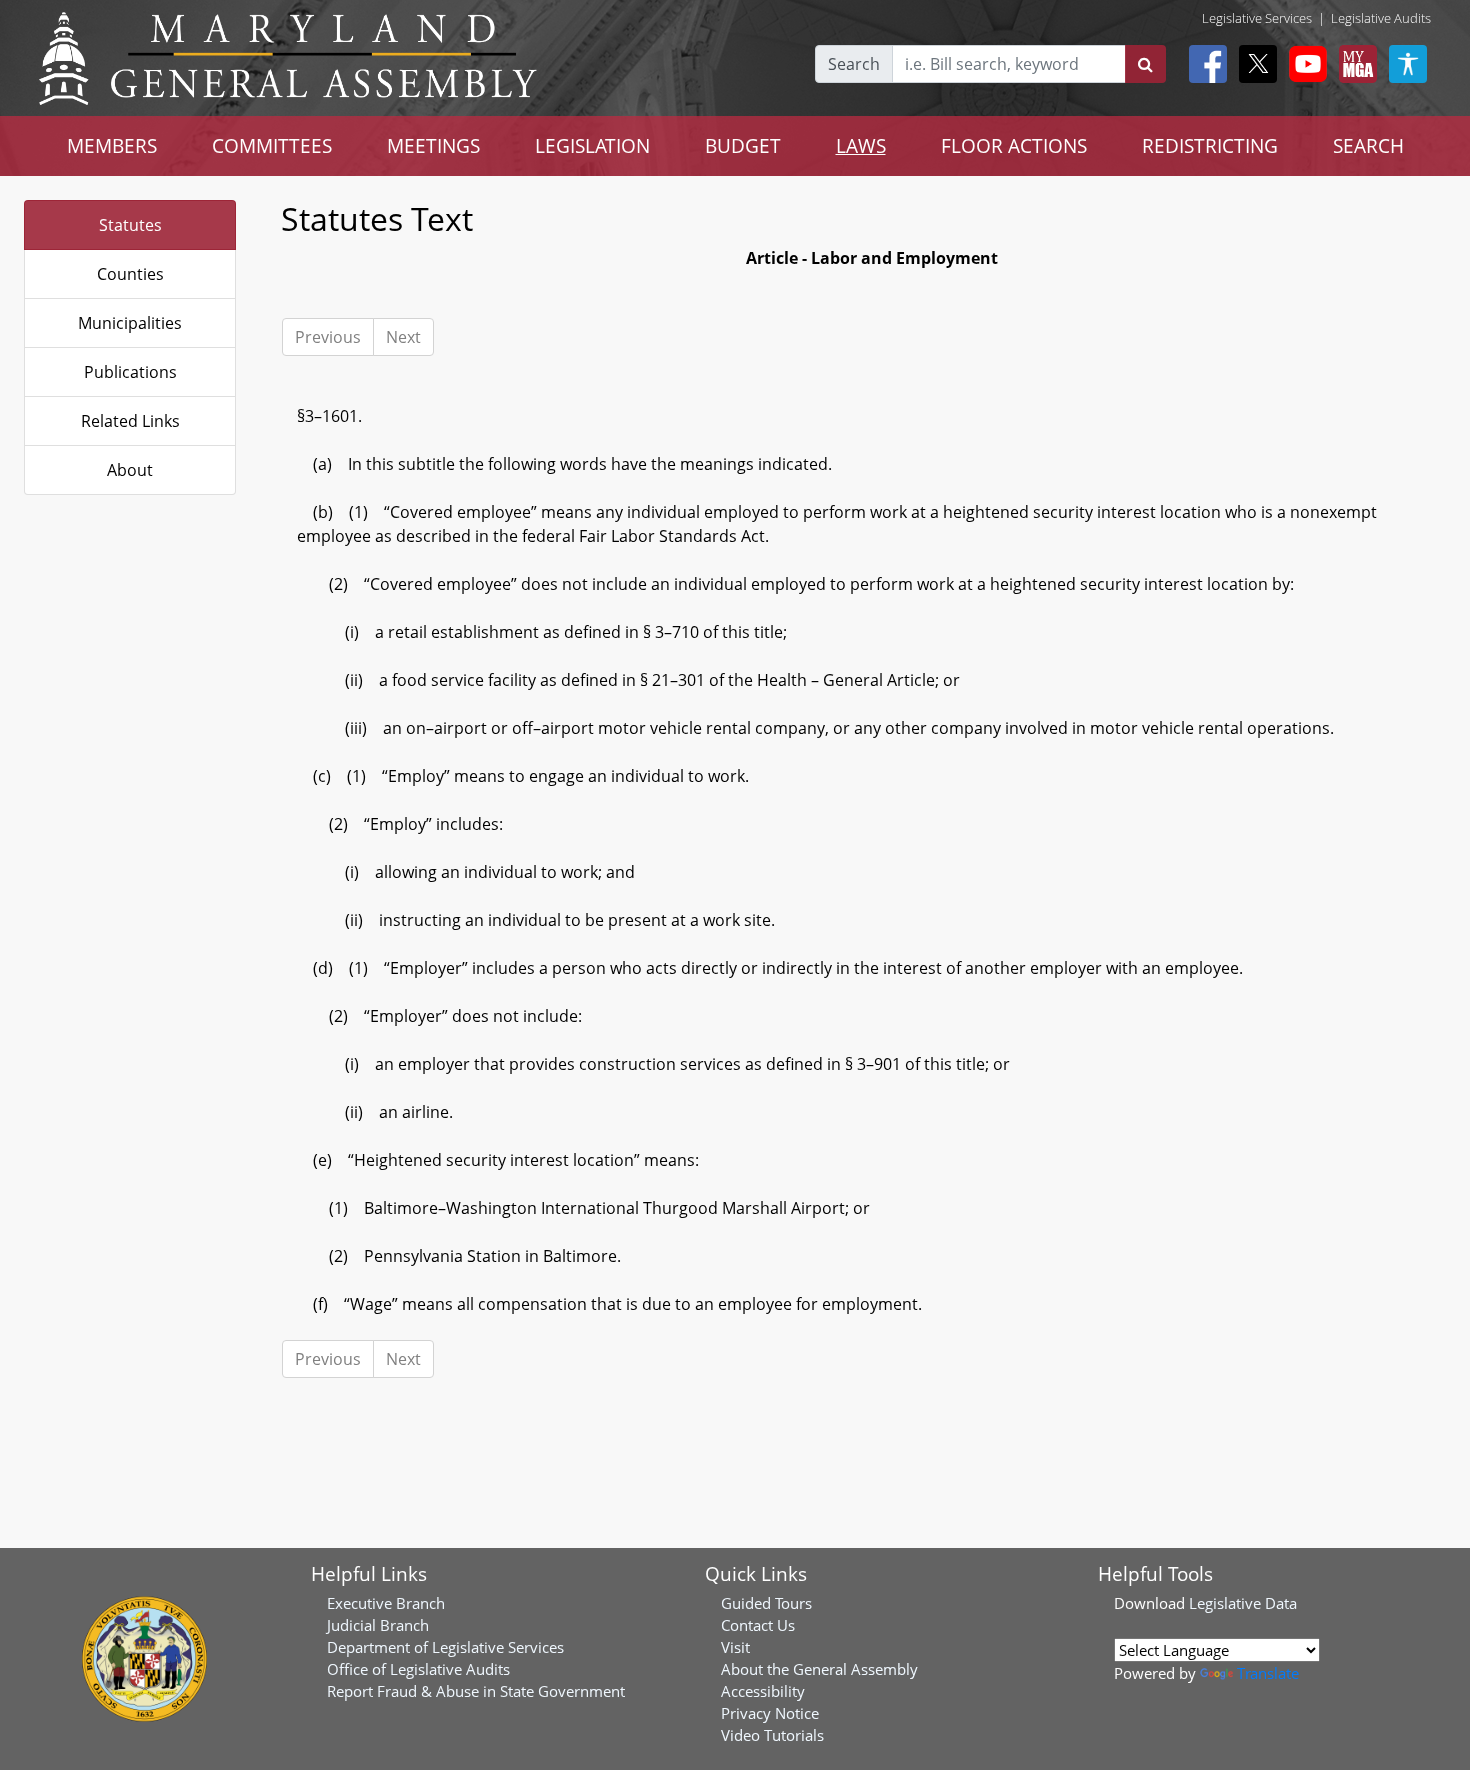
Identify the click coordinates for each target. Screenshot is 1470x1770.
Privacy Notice (770, 1713)
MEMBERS (112, 145)
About (130, 470)
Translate (1268, 1673)
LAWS (861, 145)
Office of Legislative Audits (418, 1669)
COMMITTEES (272, 145)
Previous (328, 337)
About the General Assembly (819, 1669)
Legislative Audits (1381, 18)
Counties (130, 274)
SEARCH (1368, 145)
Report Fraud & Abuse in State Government (476, 1691)
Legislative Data (1243, 1603)
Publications (130, 372)
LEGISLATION (592, 145)
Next (403, 337)
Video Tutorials (772, 1735)
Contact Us (758, 1625)
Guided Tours (766, 1603)
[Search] (1145, 64)
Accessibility (763, 1691)
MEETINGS (433, 145)
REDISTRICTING (1210, 145)
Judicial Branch (378, 1625)
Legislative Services (1257, 18)
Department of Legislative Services (445, 1647)
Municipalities (130, 323)
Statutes (130, 225)
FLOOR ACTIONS (1014, 145)
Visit (735, 1647)
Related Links (130, 421)
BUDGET (743, 145)
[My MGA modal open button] (1354, 64)
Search (854, 64)
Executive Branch (386, 1603)
